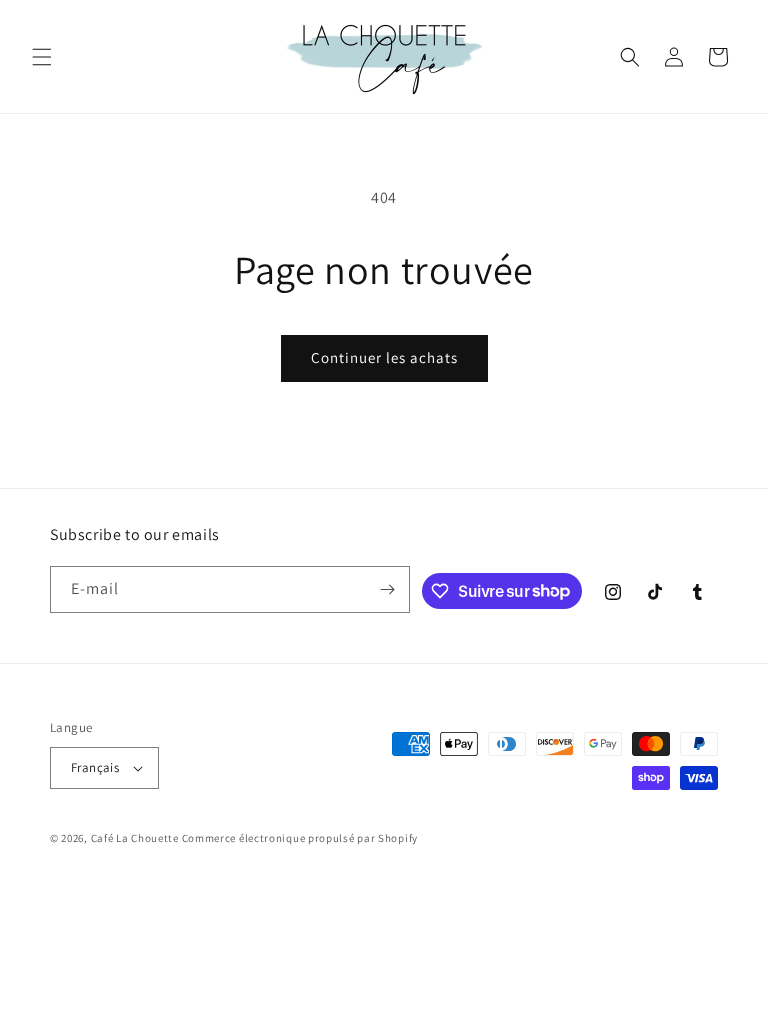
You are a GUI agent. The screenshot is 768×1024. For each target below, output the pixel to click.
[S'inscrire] (387, 589)
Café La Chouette (135, 838)
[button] (42, 57)
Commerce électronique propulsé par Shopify (300, 838)
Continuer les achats (384, 357)
